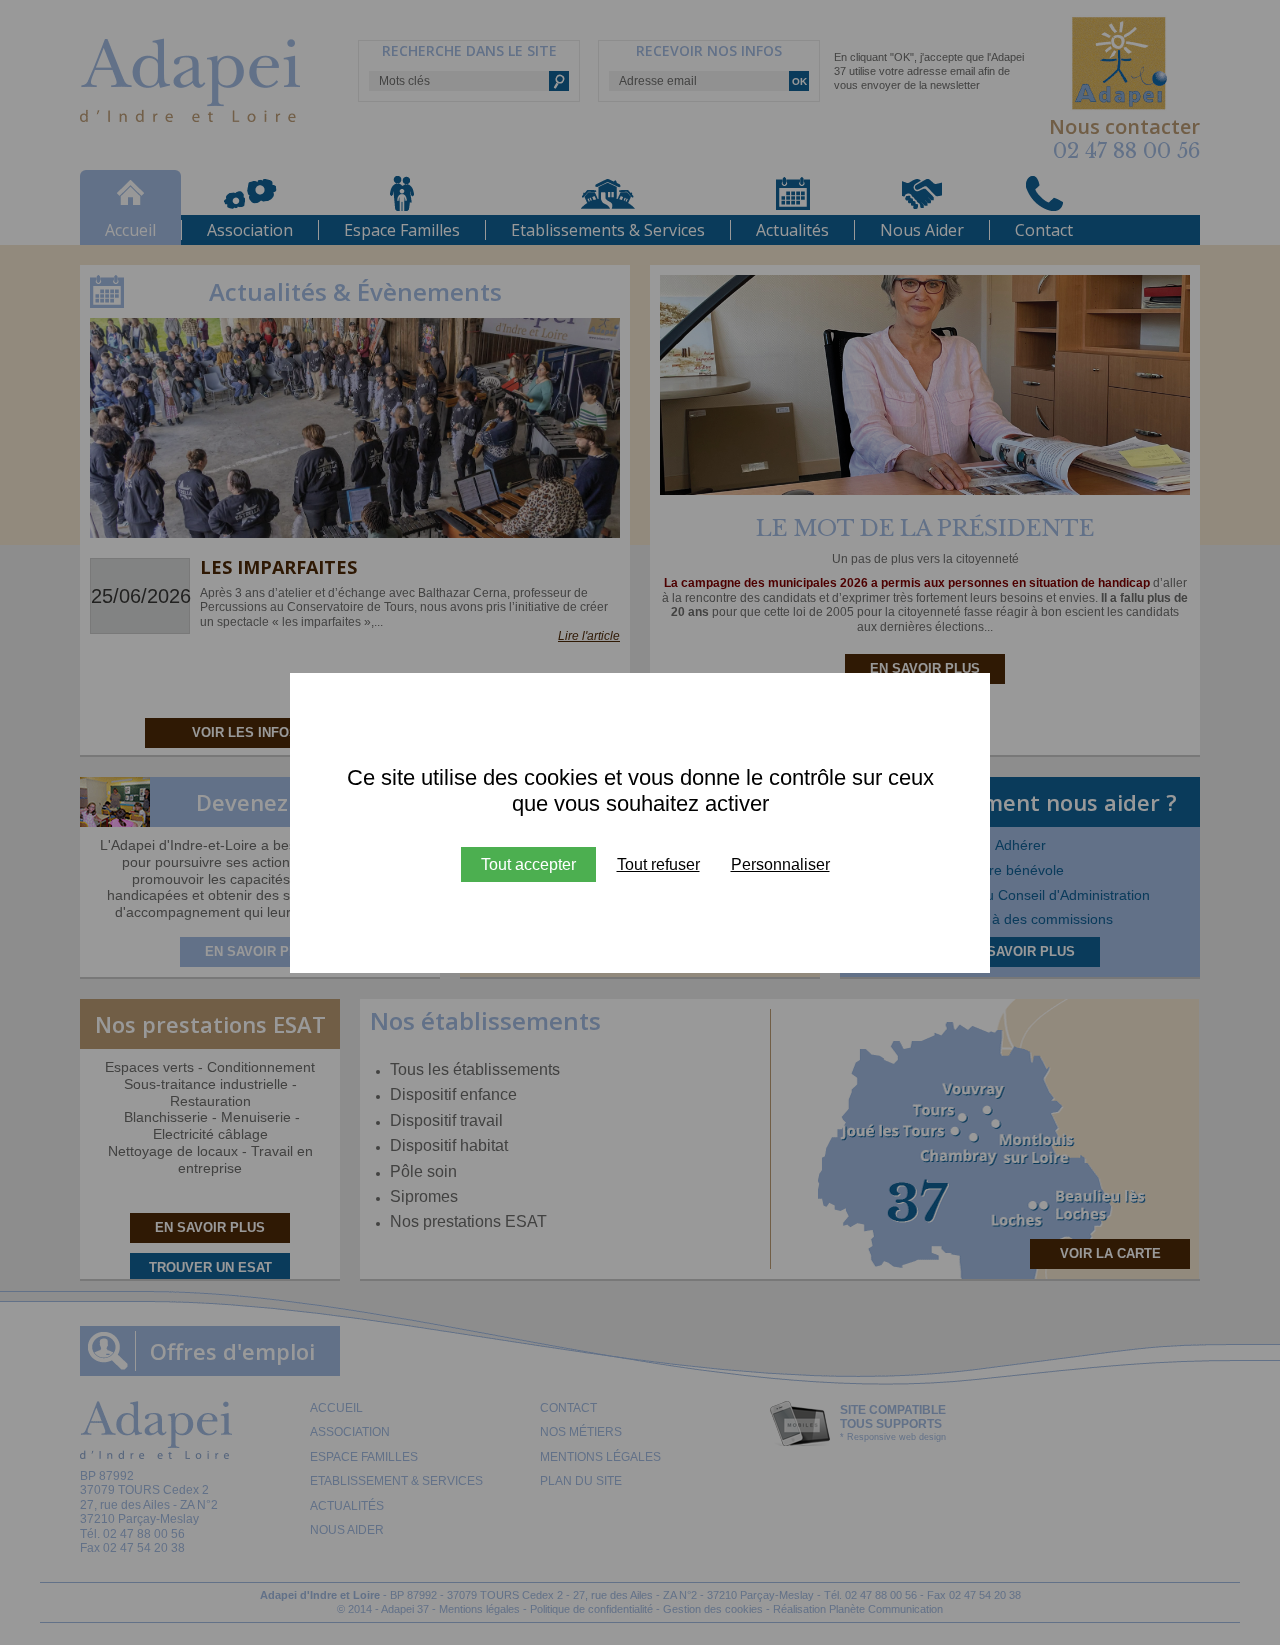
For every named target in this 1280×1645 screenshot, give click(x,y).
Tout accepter (528, 864)
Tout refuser (658, 864)
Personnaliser (780, 864)
